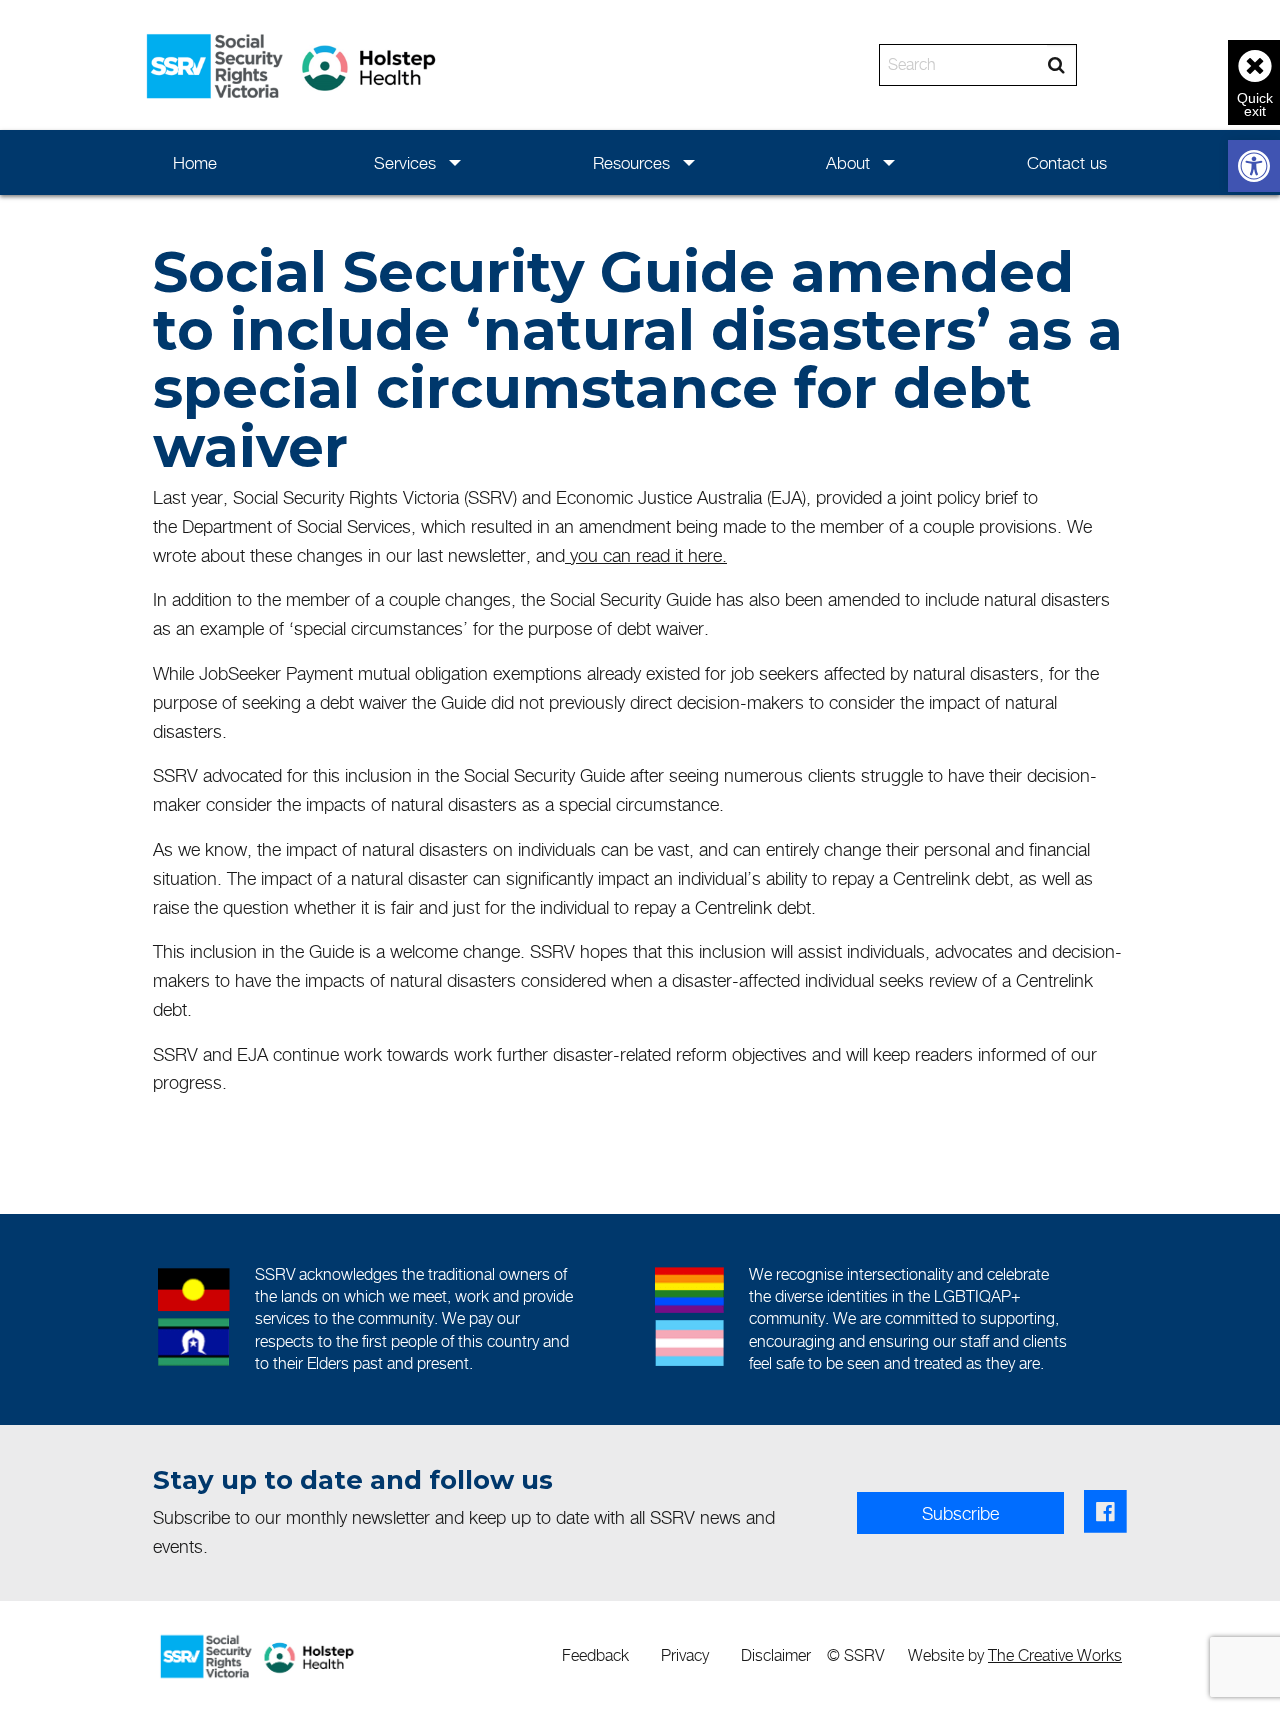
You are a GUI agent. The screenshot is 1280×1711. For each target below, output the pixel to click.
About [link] (848, 163)
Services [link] (405, 163)
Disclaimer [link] (776, 1655)
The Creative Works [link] (1055, 1655)
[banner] (640, 65)
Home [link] (195, 163)
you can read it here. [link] (648, 555)
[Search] (1056, 65)
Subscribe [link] (960, 1513)
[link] (1254, 166)
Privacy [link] (685, 1655)
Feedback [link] (595, 1655)
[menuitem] (195, 162)
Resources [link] (631, 163)
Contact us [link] (1067, 163)
